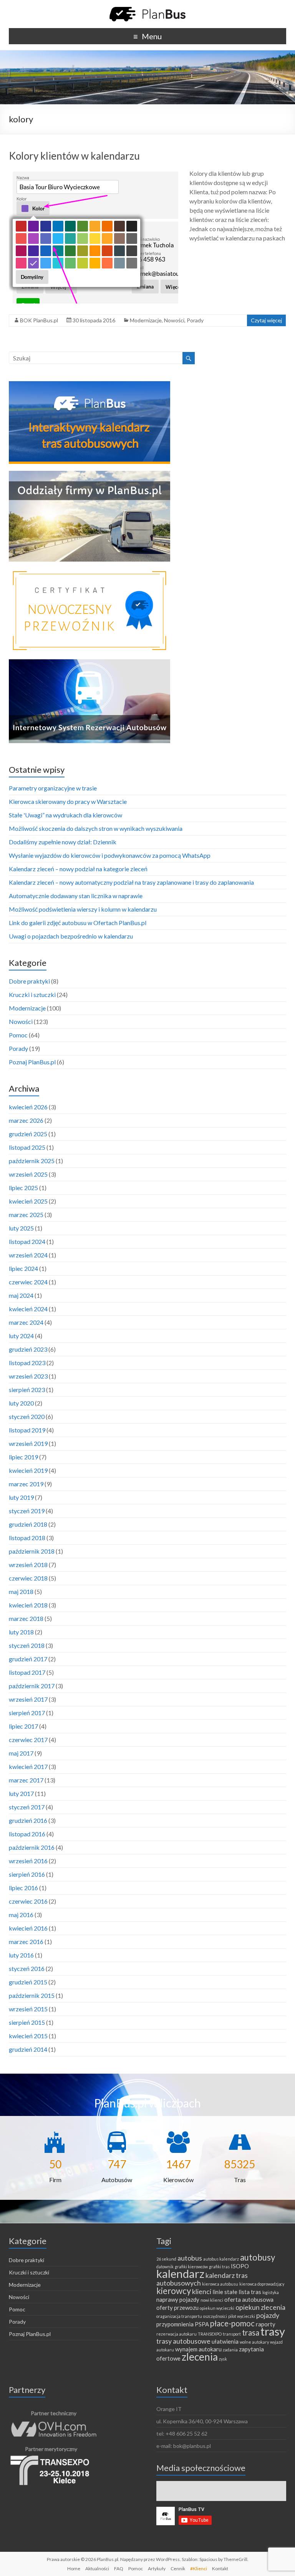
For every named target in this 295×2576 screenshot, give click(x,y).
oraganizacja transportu (179, 2316)
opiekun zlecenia (260, 2307)
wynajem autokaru (198, 2349)
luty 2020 (21, 1403)
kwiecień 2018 (28, 1605)
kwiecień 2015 (28, 2036)
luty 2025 (21, 1228)
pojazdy (268, 2315)
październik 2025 (32, 1161)
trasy (273, 2331)
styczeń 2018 (27, 1645)
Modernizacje (146, 320)
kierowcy (174, 2291)
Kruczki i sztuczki (32, 995)
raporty (266, 2324)
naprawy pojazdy (178, 2299)
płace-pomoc (232, 2323)
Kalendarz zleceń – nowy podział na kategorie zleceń (78, 869)
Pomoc (18, 1035)
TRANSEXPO (210, 2334)
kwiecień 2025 (28, 1201)
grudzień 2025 (28, 1134)
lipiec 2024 (23, 1268)
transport (232, 2334)
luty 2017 (21, 1793)
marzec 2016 (26, 1942)
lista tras (250, 2292)
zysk (223, 2359)
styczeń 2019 (27, 1511)
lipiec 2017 (23, 1726)
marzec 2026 (26, 1120)
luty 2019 (21, 1497)
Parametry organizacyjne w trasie (53, 788)
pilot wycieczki (242, 2316)
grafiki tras (219, 2267)
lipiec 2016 (23, 1888)
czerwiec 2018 (28, 1578)
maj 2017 (21, 1753)
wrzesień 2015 (28, 2009)
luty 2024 (21, 1336)
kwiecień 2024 (28, 1309)
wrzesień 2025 (28, 1174)
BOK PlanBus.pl (39, 320)
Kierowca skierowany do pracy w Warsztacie (68, 801)
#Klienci (199, 2568)
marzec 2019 (26, 1484)
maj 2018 (21, 1591)
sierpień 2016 (27, 1874)
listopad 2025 (27, 1147)
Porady (195, 320)
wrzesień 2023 (28, 1376)
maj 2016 (21, 1915)
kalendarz (180, 2273)
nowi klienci (212, 2300)
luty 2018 (21, 1632)
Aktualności (97, 2568)
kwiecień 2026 (28, 1107)
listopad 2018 (27, 1538)
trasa (251, 2333)
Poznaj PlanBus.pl (32, 1062)
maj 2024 (21, 1295)
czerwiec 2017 (28, 1740)
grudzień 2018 (28, 1524)
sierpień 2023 (27, 1390)
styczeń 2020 (27, 1416)
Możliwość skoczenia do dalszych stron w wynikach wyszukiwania (96, 828)
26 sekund (166, 2259)
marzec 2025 (26, 1215)
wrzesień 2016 (28, 1861)
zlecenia (200, 2357)
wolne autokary (254, 2342)
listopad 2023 (27, 1363)
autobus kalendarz (221, 2259)
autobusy (258, 2257)
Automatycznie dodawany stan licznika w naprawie (76, 896)
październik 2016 (32, 1847)
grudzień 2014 (28, 2049)
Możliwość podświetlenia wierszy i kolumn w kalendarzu (83, 909)
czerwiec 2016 (28, 1901)
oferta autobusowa (249, 2299)
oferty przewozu (177, 2308)
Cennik (178, 2568)
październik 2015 (32, 1995)
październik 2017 (32, 1686)
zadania (230, 2350)
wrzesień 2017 (28, 1699)
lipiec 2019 (23, 1457)
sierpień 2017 (27, 1713)
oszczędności (215, 2316)
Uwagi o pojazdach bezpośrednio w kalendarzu (71, 936)
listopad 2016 (27, 1834)
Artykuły (157, 2568)
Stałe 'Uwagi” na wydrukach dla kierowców (65, 815)
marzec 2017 (26, 1780)
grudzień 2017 (28, 1659)
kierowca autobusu (220, 2284)
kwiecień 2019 (28, 1470)
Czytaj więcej (266, 320)
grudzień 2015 (28, 1982)
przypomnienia (175, 2324)
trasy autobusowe (183, 2341)
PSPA (202, 2324)
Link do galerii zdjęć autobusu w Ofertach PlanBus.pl (78, 923)
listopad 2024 (27, 1241)
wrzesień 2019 (28, 1443)
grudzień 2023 (28, 1349)
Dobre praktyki (29, 981)
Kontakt (220, 2568)
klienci (202, 2291)
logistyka (271, 2292)
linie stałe (225, 2292)
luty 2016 (21, 1955)
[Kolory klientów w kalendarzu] (94, 173)
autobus (190, 2258)
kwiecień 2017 (28, 1767)
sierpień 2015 (27, 2022)
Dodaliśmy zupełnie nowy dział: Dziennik (63, 842)
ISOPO (240, 2266)
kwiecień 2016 (28, 1928)
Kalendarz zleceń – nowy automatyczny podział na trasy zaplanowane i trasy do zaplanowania (131, 882)
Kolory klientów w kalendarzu (74, 156)
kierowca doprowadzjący (262, 2284)
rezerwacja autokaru (177, 2334)
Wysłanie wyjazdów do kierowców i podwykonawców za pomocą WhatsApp (110, 855)
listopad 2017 (27, 1672)
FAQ (119, 2568)
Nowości (174, 320)
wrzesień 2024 (28, 1255)
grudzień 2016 (28, 1820)
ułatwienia (225, 2341)
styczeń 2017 (27, 1807)
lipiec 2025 (23, 1188)
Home (74, 2568)
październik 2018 (32, 1551)
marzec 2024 (26, 1322)
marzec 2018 (26, 1618)
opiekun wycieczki (217, 2308)
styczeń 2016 (27, 1968)
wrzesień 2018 (28, 1565)
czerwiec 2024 (28, 1282)
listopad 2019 (27, 1430)
